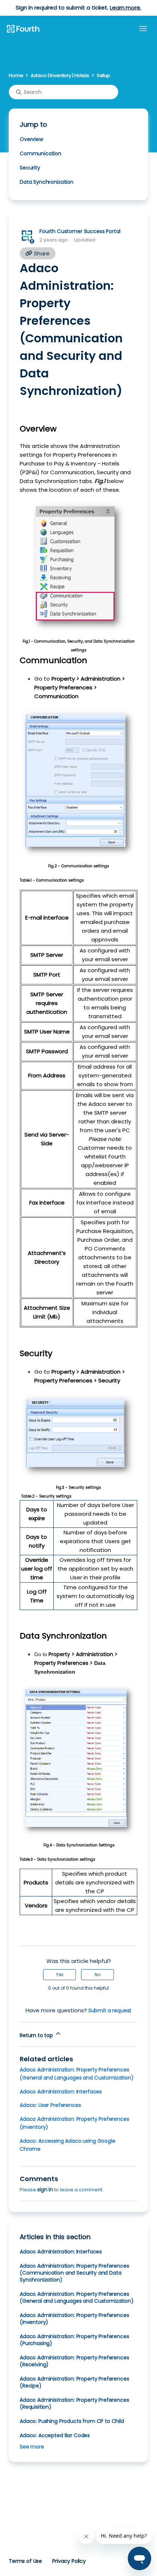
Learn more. (125, 7)
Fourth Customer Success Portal (80, 231)
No (97, 1974)
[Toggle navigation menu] (143, 29)
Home (16, 75)
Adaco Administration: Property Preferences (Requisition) (74, 2403)
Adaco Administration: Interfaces (61, 2092)
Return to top (37, 2035)
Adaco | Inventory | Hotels (60, 75)
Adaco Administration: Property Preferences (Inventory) (74, 2319)
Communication (41, 153)
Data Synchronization (47, 182)
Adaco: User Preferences (50, 2105)
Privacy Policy (69, 2561)
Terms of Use (25, 2561)
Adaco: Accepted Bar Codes (55, 2435)
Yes (60, 1974)
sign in (45, 2189)
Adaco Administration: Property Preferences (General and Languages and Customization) (77, 2297)
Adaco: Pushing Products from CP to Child (72, 2421)
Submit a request (110, 2010)
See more (32, 2447)
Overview (32, 139)
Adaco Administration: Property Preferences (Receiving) (74, 2361)
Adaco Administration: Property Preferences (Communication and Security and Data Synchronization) (74, 2273)
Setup (104, 75)
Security (31, 168)
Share (41, 253)
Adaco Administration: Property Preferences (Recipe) (74, 2382)
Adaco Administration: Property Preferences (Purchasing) (74, 2340)
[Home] (23, 29)
